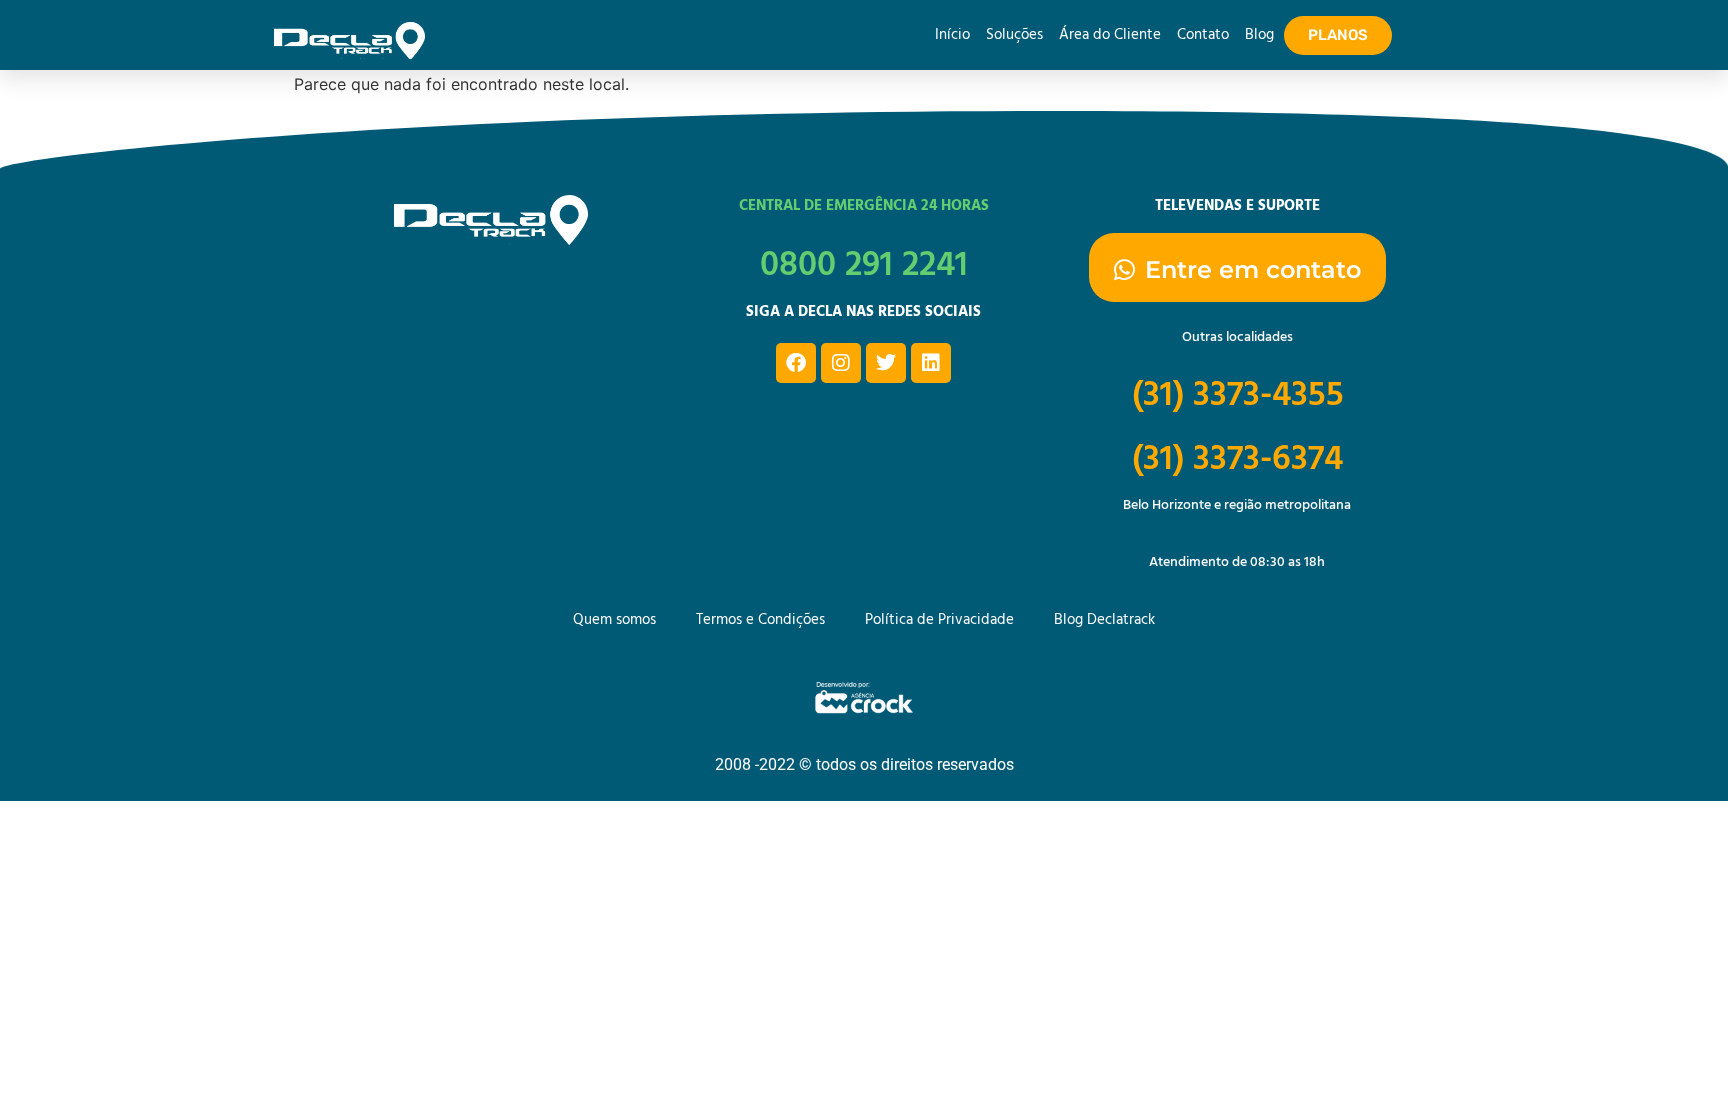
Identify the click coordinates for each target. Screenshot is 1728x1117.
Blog (1259, 35)
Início (952, 35)
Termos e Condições (760, 620)
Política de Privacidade (939, 620)
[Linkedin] (931, 363)
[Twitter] (886, 363)
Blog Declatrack (1104, 620)
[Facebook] (796, 363)
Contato (1203, 35)
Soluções (1014, 35)
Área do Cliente (1110, 35)
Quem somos (614, 620)
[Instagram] (841, 363)
